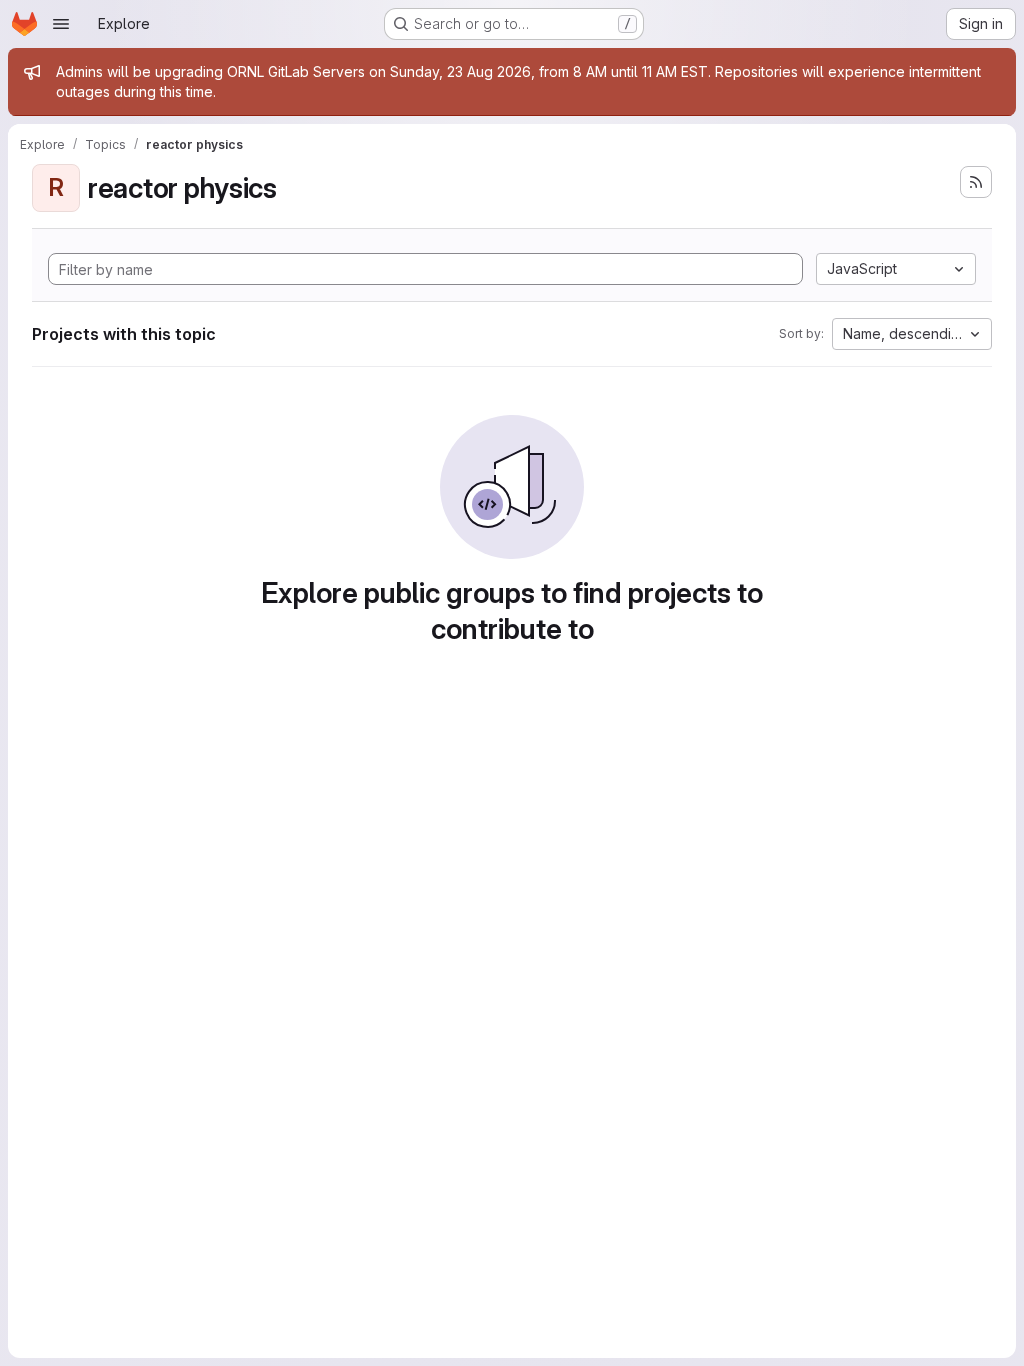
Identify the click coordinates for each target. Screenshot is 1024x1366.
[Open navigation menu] (61, 24)
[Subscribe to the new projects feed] (976, 182)
